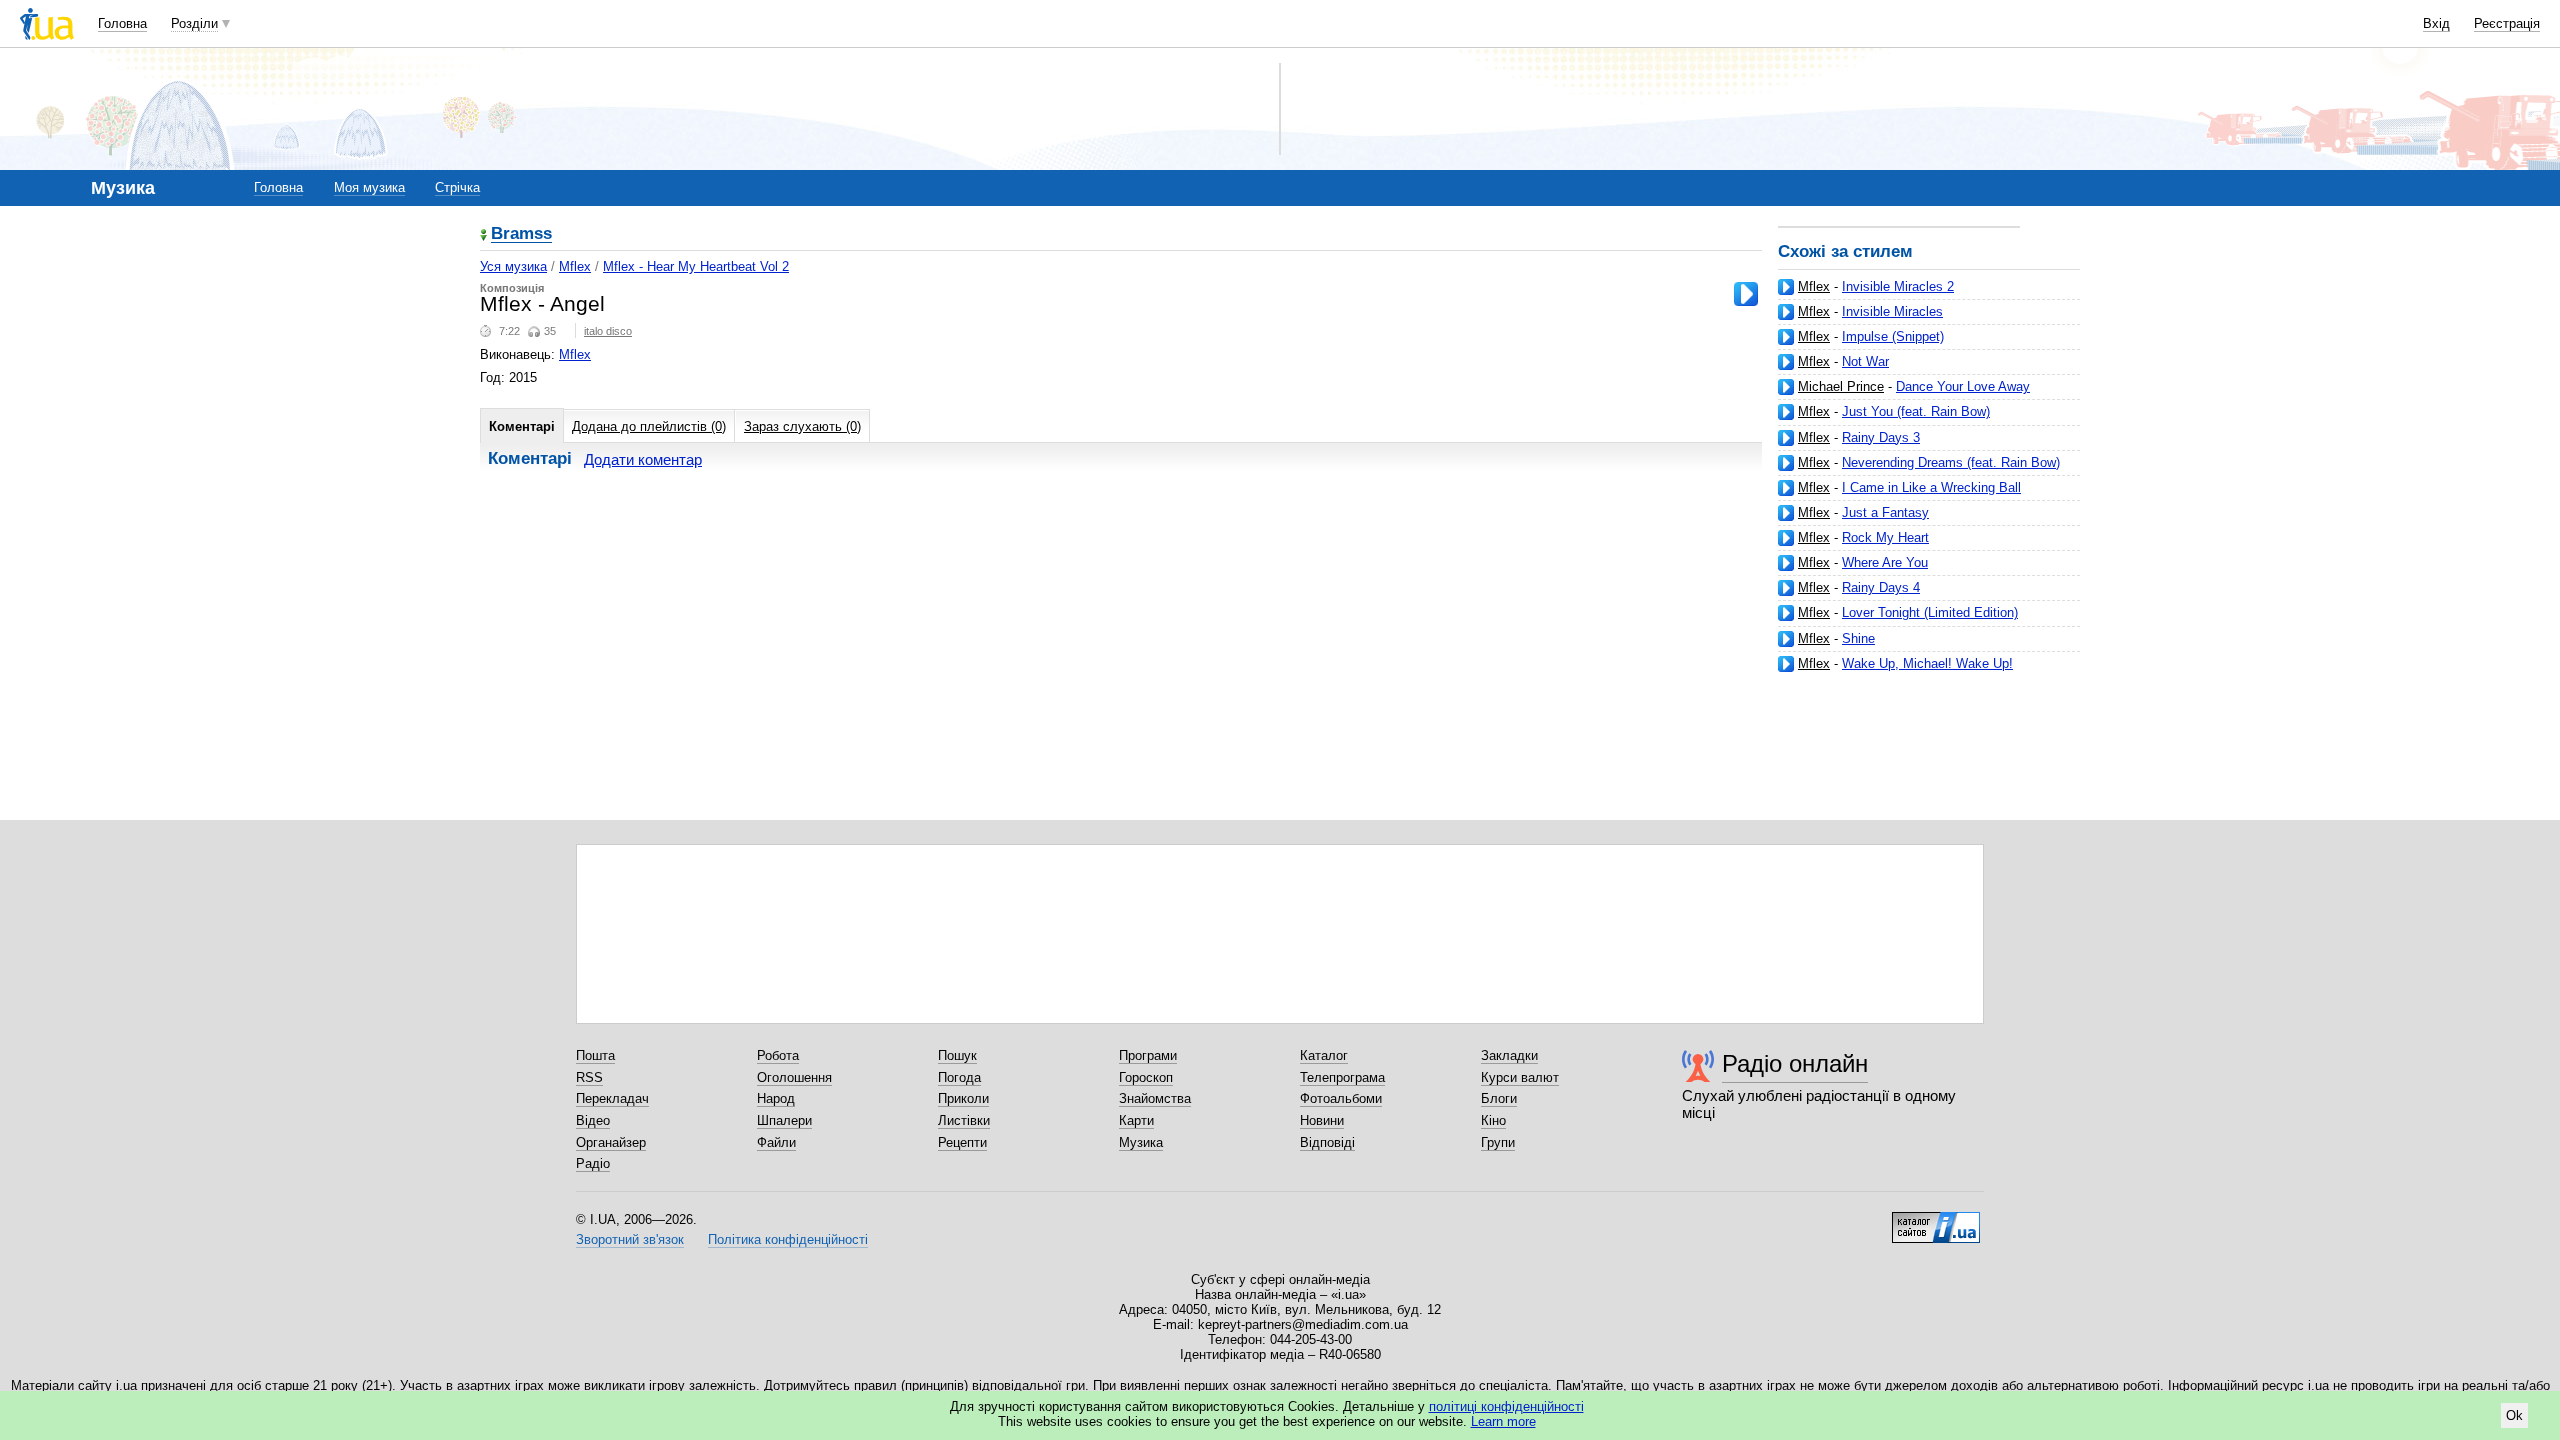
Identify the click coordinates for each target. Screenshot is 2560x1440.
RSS (589, 1077)
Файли (776, 1142)
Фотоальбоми (1341, 1098)
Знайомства (1155, 1098)
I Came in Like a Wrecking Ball (1931, 487)
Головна (122, 23)
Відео (593, 1120)
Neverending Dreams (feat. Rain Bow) (1951, 462)
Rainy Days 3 (1881, 437)
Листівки (964, 1120)
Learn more (1503, 1421)
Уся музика (513, 266)
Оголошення (794, 1077)
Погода (959, 1077)
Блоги (1499, 1098)
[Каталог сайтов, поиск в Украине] (1936, 1220)
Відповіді (1327, 1142)
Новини (1322, 1120)
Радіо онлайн (1795, 1063)
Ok (2514, 1415)
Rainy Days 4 (1881, 587)
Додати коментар (643, 459)
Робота (778, 1055)
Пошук (957, 1055)
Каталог (1324, 1055)
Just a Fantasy (1885, 512)
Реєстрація (2507, 23)
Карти (1136, 1120)
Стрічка (457, 187)
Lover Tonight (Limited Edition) (1930, 612)
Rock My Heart (1885, 537)
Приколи (963, 1098)
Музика (1141, 1142)
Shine (1858, 638)
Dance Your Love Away (1963, 386)
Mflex (1814, 286)
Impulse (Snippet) (1893, 336)
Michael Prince (1841, 386)
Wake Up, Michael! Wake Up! (1927, 663)
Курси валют (1520, 1077)
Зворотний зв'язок (630, 1239)
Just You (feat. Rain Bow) (1916, 411)
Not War (1865, 361)
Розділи (194, 23)
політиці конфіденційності (1506, 1406)
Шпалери (784, 1120)
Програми (1148, 1055)
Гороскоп (1146, 1077)
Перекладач (612, 1098)
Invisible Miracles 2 (1898, 286)
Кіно (1493, 1120)
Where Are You (1885, 562)
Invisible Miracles (1892, 311)
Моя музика (369, 187)
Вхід (2436, 23)
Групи (1498, 1142)
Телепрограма (1342, 1077)
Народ (776, 1098)
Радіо (593, 1163)
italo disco (608, 331)
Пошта (595, 1055)
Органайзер (611, 1142)
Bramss (521, 234)
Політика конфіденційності (788, 1239)
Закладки (1509, 1055)
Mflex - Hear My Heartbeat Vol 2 (696, 266)
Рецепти (962, 1142)
